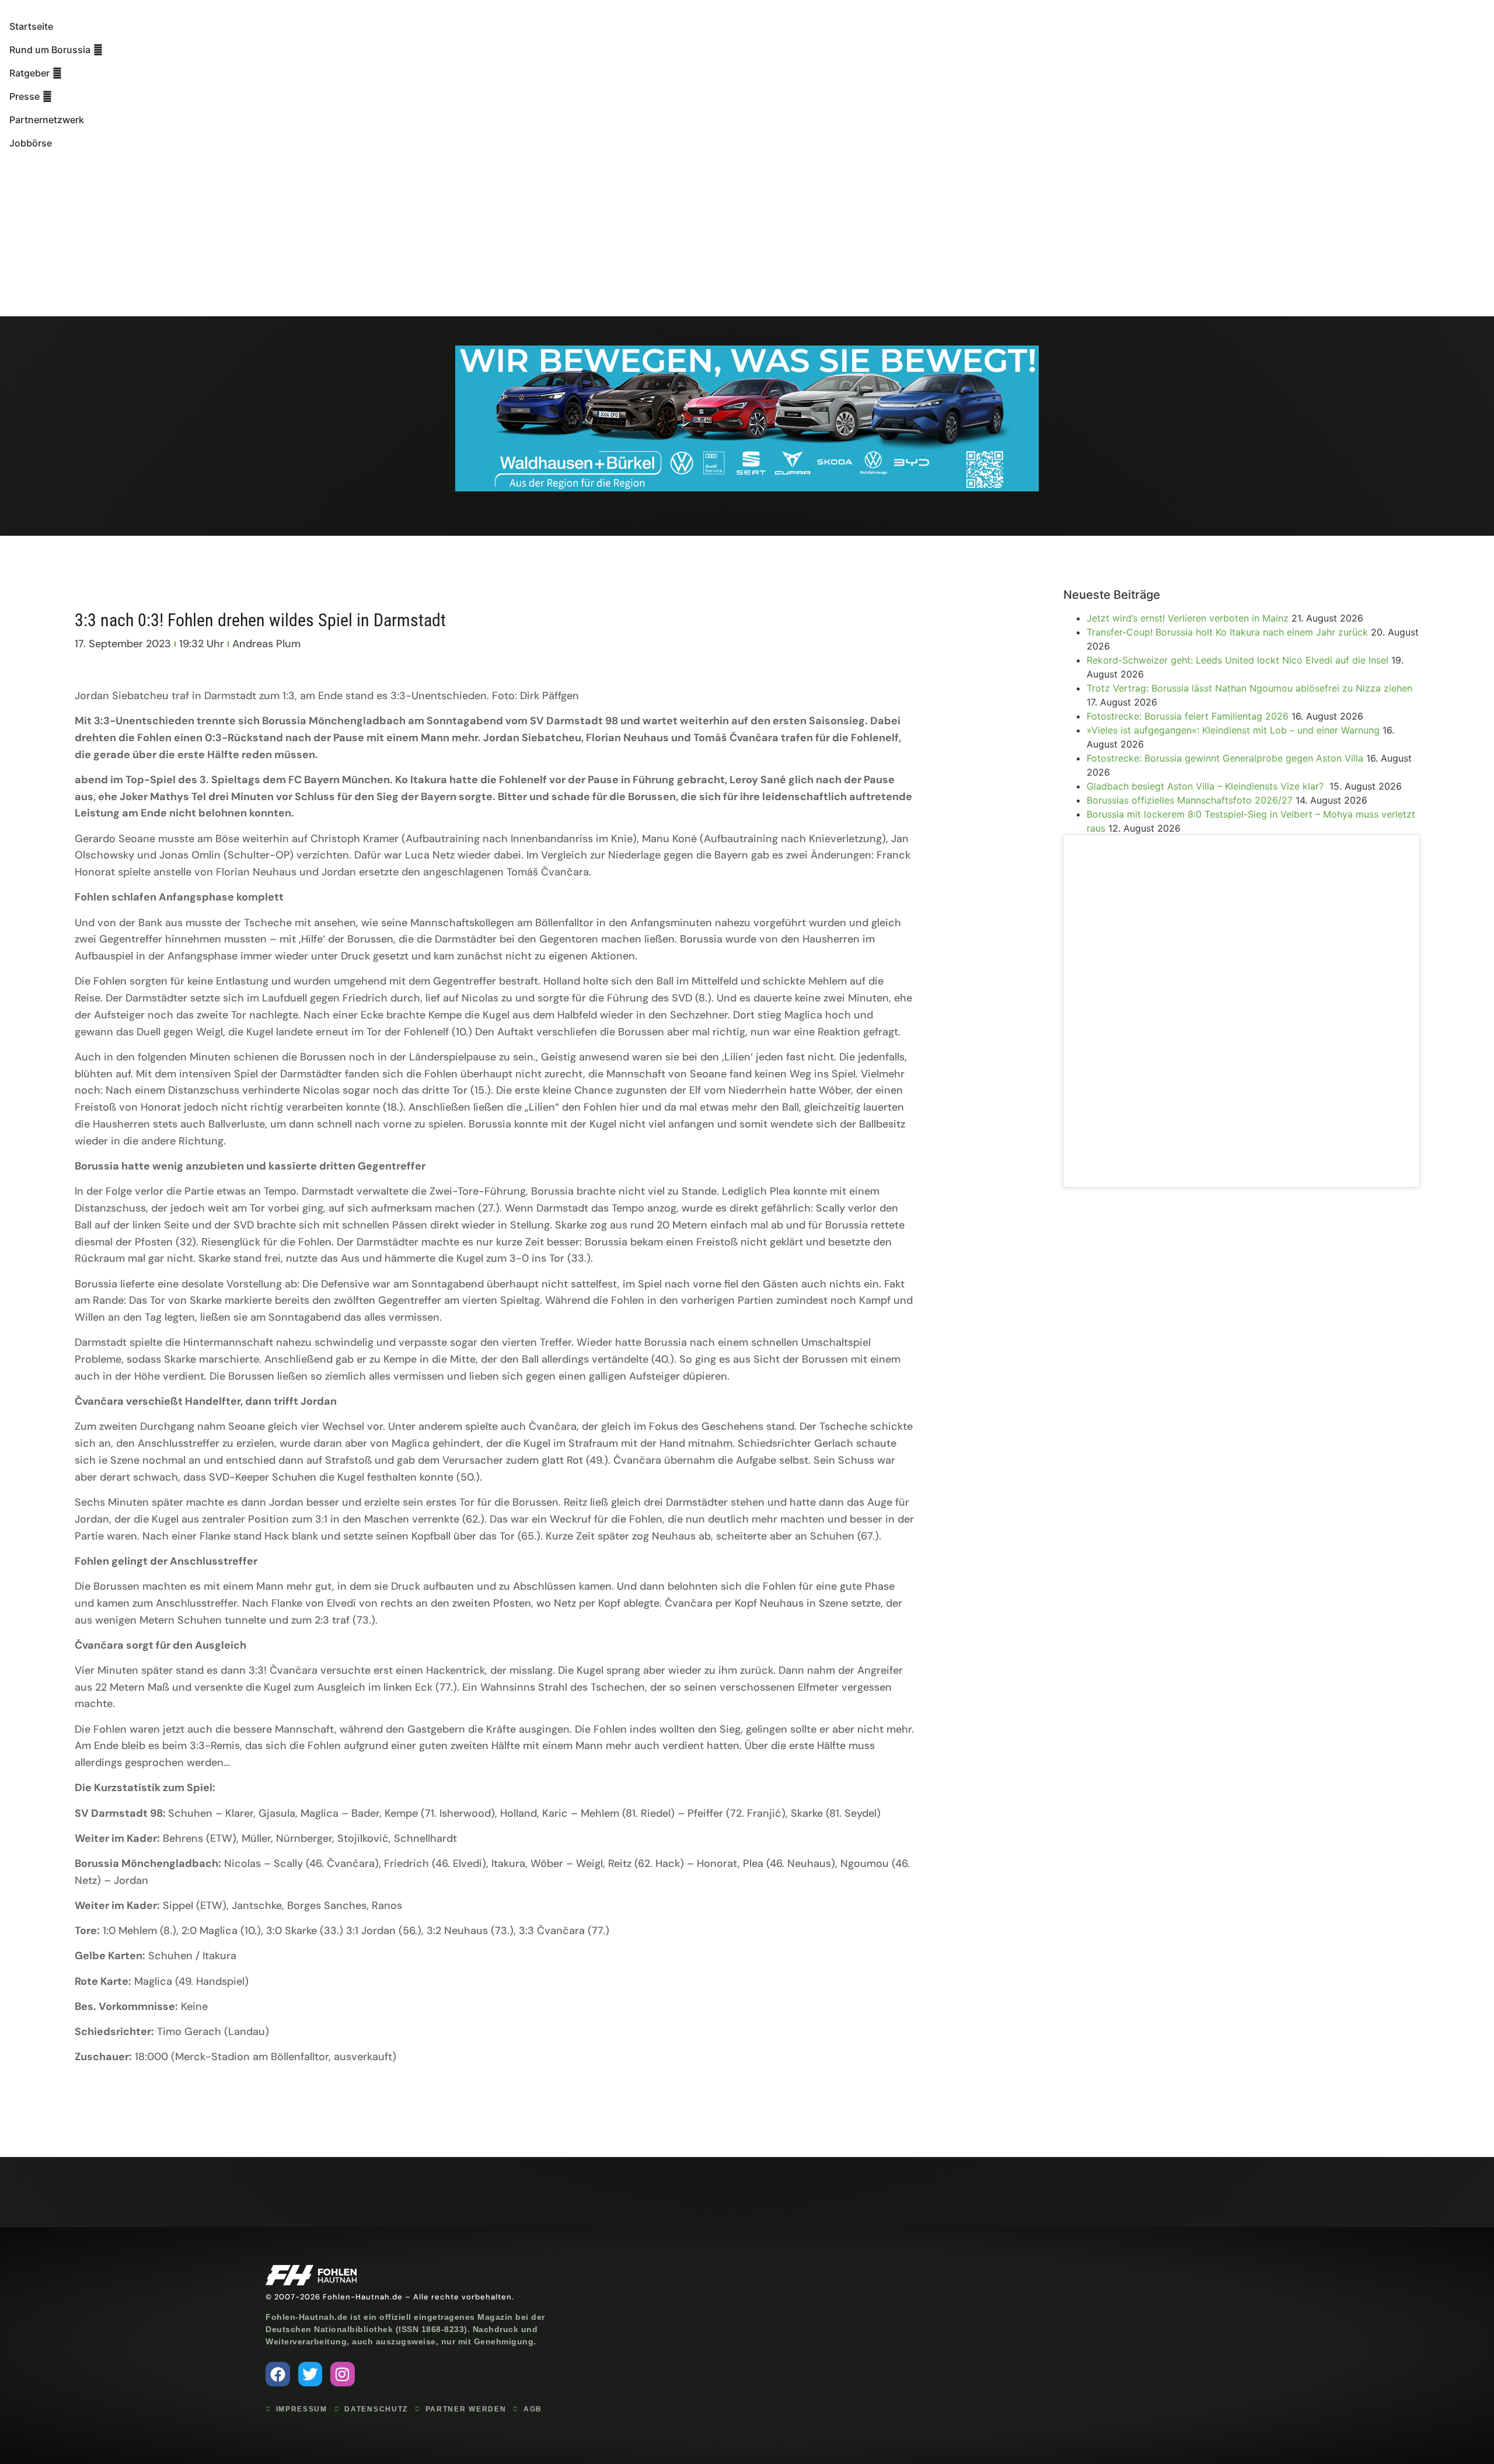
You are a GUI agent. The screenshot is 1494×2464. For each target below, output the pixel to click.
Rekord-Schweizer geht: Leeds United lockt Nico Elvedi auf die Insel (1238, 660)
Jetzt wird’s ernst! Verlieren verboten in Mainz (1188, 618)
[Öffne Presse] (47, 96)
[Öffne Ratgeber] (57, 73)
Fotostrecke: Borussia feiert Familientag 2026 (1188, 716)
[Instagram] (343, 2374)
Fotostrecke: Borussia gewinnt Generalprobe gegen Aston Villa (1225, 758)
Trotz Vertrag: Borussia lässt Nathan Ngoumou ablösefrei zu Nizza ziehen (1249, 688)
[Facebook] (278, 2374)
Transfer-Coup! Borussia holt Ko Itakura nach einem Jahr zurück (1227, 632)
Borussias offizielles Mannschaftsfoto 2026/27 (1190, 800)
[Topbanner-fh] (747, 488)
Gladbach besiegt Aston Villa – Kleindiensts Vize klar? (1207, 786)
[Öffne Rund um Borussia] (98, 50)
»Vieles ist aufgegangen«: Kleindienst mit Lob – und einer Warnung (1233, 730)
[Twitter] (310, 2374)
